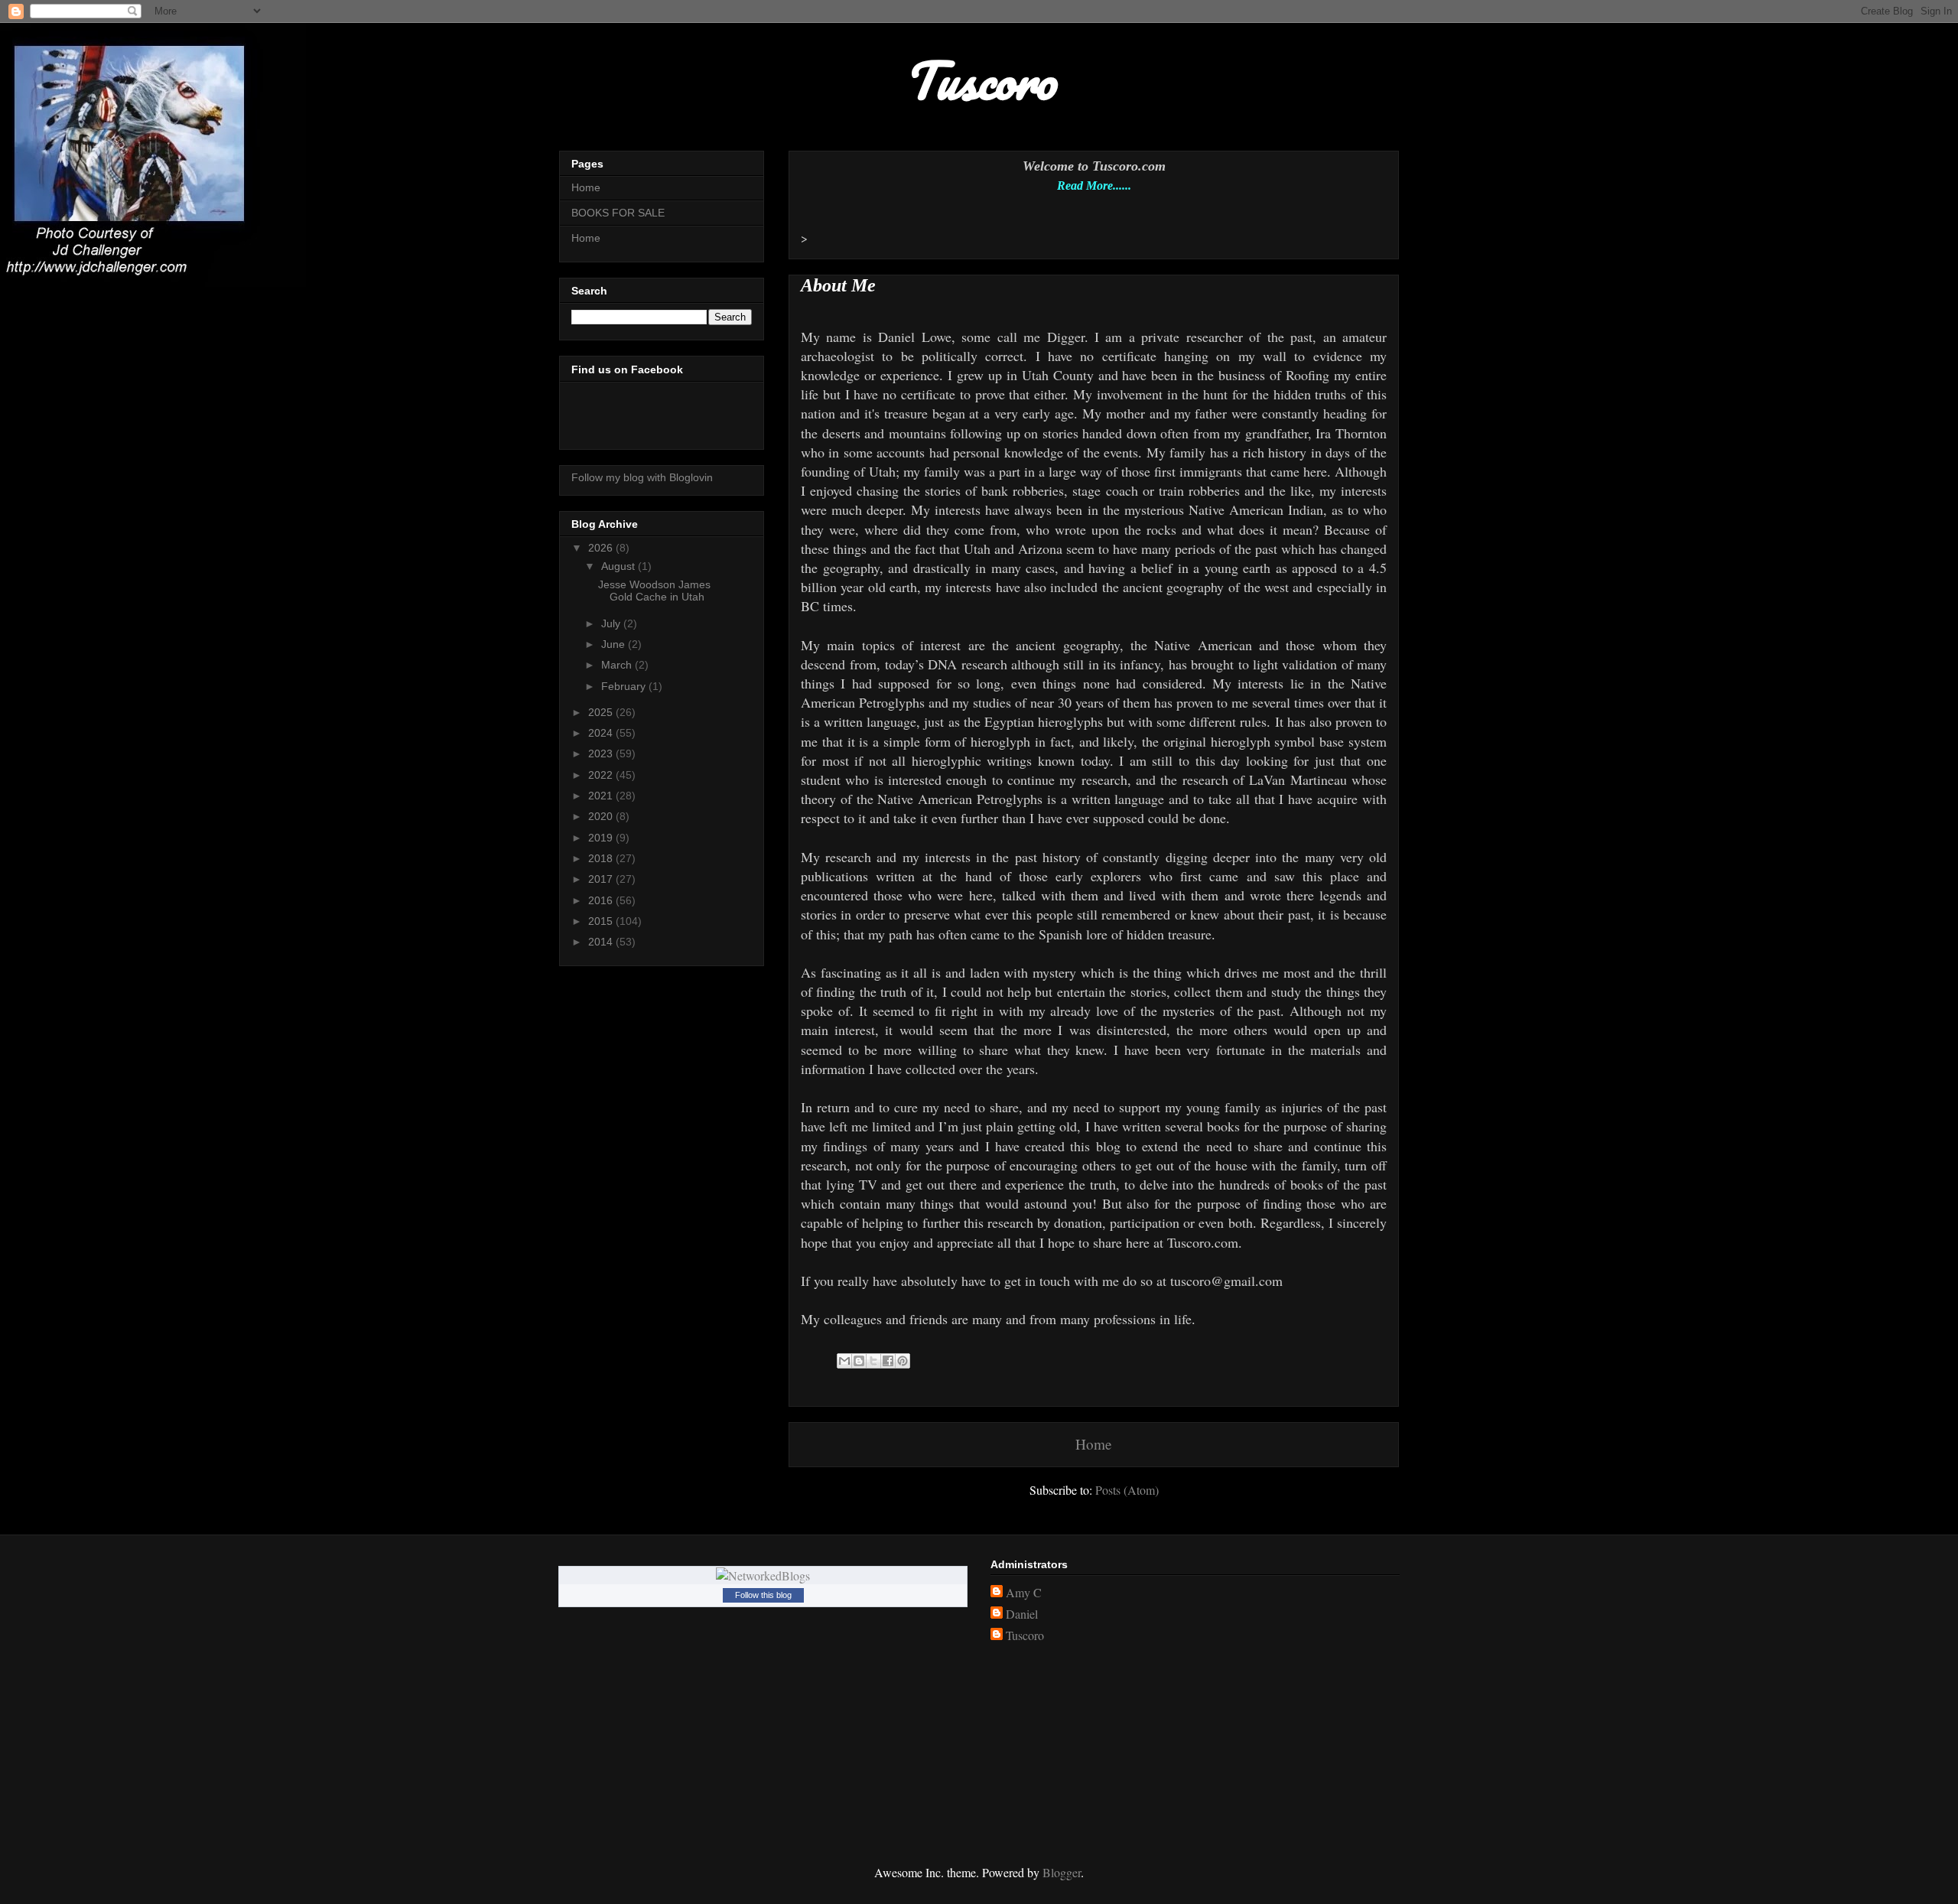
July (612, 623)
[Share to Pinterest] (903, 1361)
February (625, 686)
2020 (602, 816)
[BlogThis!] (859, 1361)
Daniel (1022, 1614)
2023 (602, 753)
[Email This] (844, 1361)
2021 (602, 796)
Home (1094, 1444)
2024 (602, 733)
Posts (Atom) (1127, 1490)
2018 (602, 858)
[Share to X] (873, 1361)
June (615, 644)
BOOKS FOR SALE (618, 213)
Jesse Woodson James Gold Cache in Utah (654, 591)
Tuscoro (1025, 1635)
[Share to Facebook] (888, 1361)
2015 (602, 921)
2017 (602, 879)
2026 (602, 548)
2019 (602, 838)
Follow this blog (763, 1595)
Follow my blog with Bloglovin (642, 477)
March (618, 665)
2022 (602, 775)
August (620, 566)
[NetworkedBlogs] (763, 1575)
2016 (602, 900)
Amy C (1024, 1593)
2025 (602, 712)
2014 (602, 942)
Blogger (1062, 1872)
